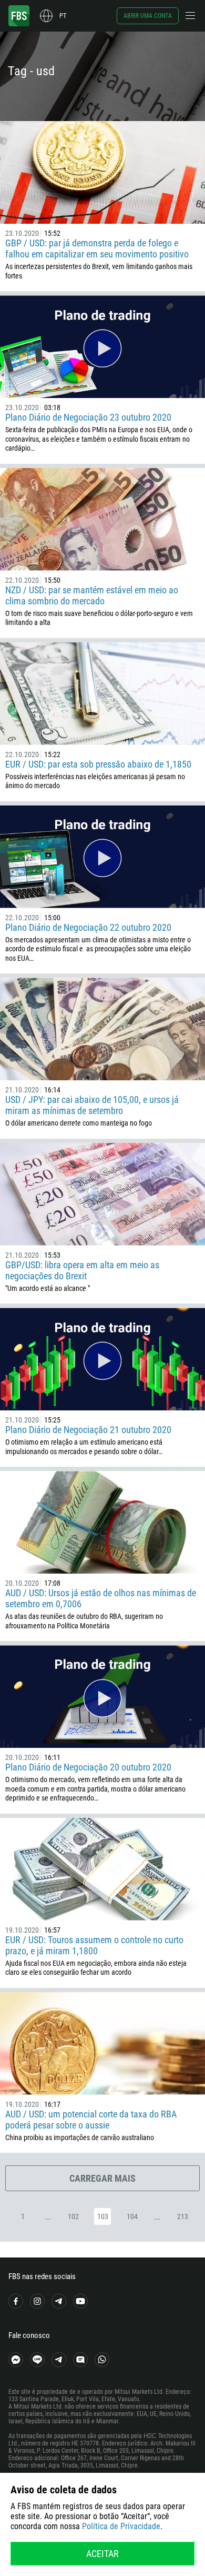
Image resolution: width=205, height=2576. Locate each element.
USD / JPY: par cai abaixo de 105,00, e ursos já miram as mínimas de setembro (92, 1105)
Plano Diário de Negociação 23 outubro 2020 (88, 417)
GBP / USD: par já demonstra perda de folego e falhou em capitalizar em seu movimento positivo (97, 248)
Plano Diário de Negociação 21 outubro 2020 (88, 1430)
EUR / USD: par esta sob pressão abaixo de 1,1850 (98, 764)
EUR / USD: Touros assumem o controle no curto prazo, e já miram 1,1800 (94, 1945)
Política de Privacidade (121, 2526)
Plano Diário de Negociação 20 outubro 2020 (88, 1767)
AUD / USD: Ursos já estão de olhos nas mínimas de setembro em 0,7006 (101, 1598)
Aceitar (102, 2554)
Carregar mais (102, 2178)
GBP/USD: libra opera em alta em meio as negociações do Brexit (82, 1270)
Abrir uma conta (148, 16)
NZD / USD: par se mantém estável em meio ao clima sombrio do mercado (92, 595)
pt (63, 16)
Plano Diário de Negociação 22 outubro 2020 (88, 927)
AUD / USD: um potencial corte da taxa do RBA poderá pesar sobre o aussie (91, 2120)
